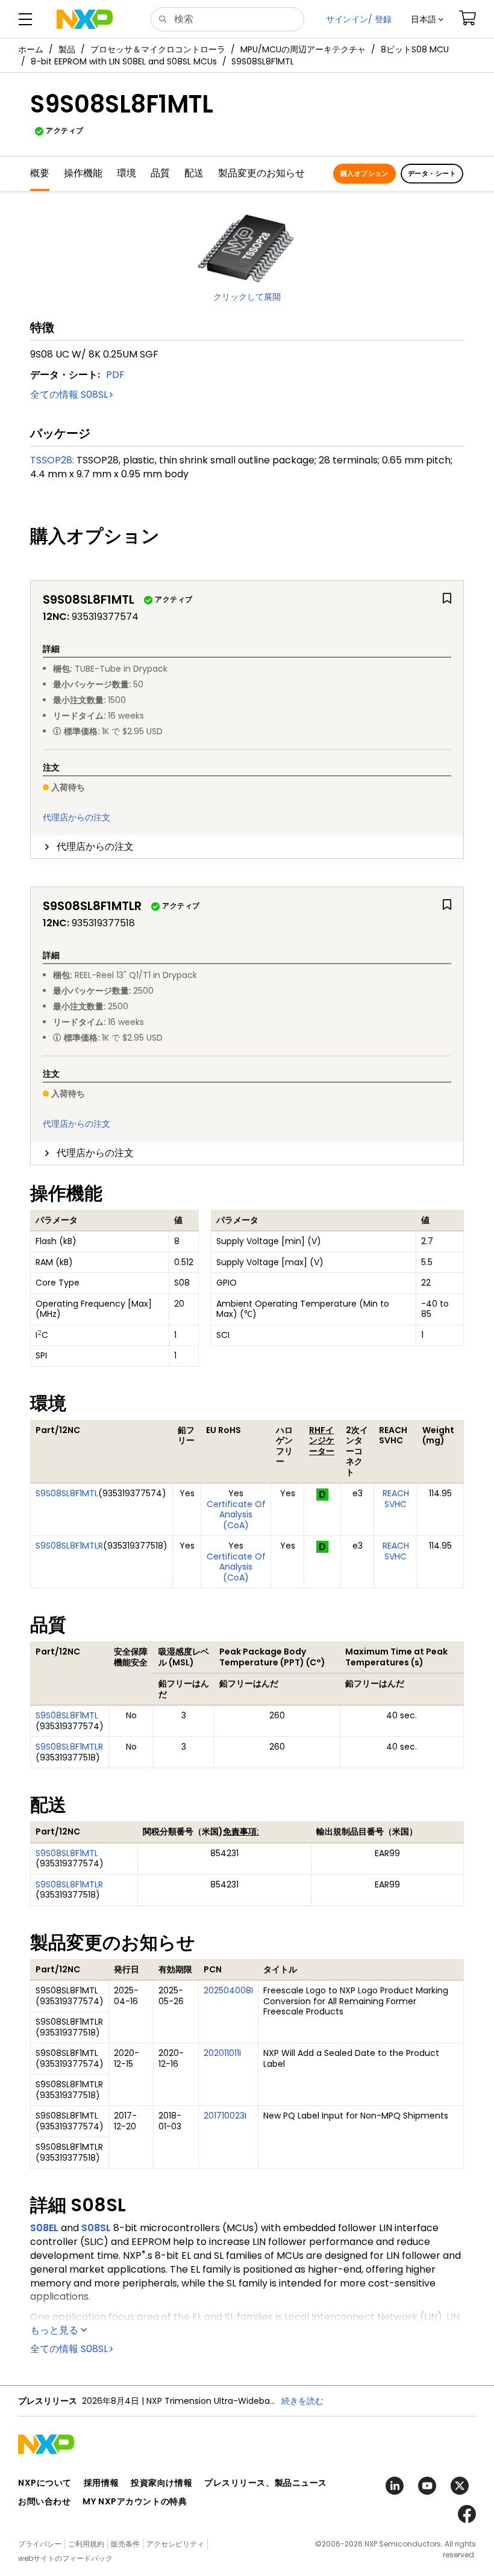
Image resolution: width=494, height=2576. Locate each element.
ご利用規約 (86, 2544)
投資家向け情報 (161, 2483)
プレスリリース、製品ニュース (266, 2483)
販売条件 (125, 2544)
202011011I (222, 2053)
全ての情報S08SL (69, 395)
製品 (67, 49)
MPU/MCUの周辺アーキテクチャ (303, 49)
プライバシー (40, 2544)
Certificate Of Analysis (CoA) (236, 1515)
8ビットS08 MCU (415, 49)
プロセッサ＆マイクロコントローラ (158, 49)
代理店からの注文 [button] (95, 847)
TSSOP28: (52, 460)
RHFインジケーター (322, 1441)
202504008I (228, 1990)
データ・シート (432, 173)
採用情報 (101, 2483)
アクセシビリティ (175, 2544)
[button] (427, 19)
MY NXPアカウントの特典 (135, 2501)
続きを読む (302, 2401)
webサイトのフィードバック (65, 2558)
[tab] (247, 847)
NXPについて (45, 2483)
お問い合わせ (44, 2501)
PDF (115, 375)
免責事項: (241, 1831)
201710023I (225, 2116)
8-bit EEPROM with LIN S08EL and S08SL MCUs (124, 61)
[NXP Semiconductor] (85, 19)
